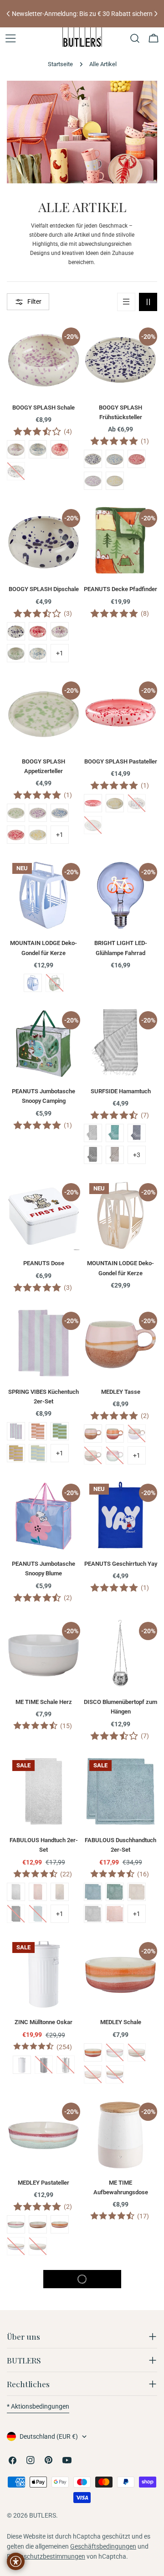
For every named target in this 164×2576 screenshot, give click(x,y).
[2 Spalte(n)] (148, 302)
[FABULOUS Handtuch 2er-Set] (44, 1791)
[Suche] (135, 38)
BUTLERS (43, 2515)
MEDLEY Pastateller (44, 2183)
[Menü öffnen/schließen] (10, 38)
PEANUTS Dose (44, 1263)
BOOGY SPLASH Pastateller (121, 761)
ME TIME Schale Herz (44, 1702)
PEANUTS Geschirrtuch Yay (121, 1564)
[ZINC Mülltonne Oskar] (44, 1973)
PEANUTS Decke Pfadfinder (120, 589)
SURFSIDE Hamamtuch (121, 1091)
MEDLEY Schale (121, 2022)
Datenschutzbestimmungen (46, 2556)
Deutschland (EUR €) (49, 2436)
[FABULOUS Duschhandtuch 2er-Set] (120, 1791)
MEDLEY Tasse (121, 1392)
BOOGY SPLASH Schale (44, 408)
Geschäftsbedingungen (103, 2546)
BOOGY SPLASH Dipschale (44, 589)
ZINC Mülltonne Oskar (44, 2022)
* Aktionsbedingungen (38, 2406)
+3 (137, 1155)
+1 (60, 653)
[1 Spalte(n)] (126, 302)
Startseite (60, 64)
